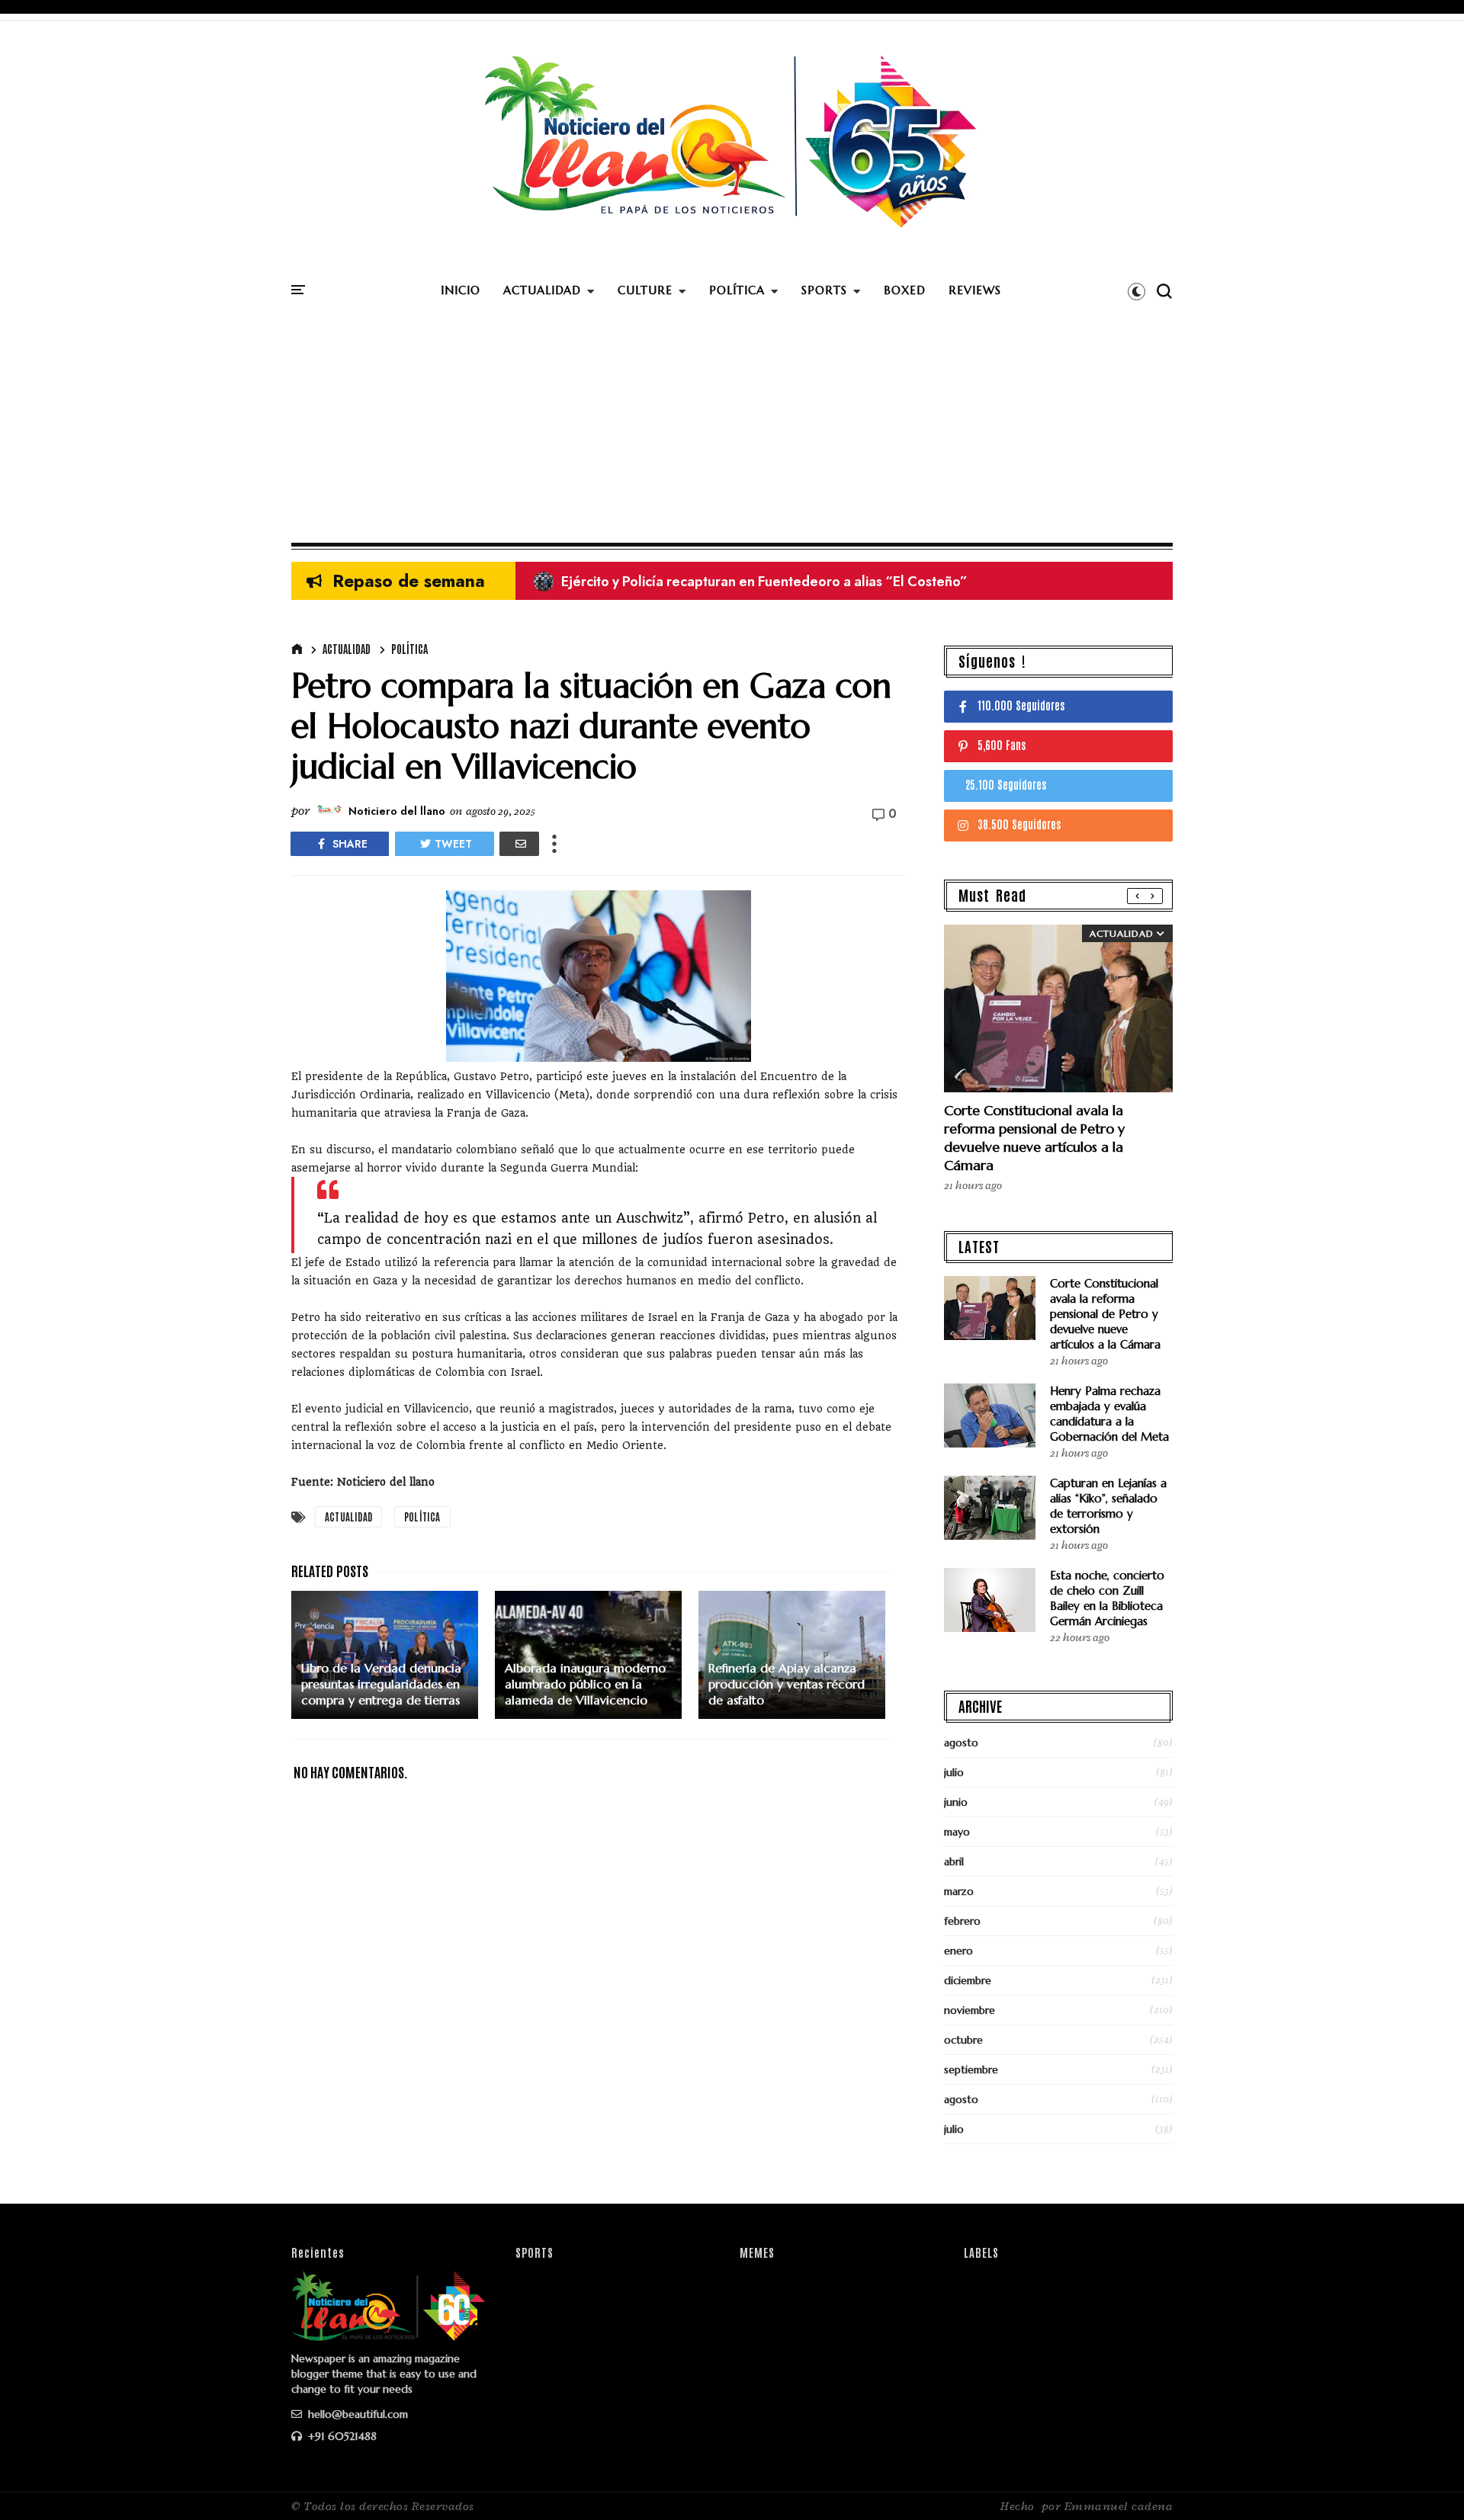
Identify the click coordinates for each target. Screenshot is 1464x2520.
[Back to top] (1426, 2483)
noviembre (970, 2010)
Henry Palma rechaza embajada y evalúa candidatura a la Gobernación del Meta (1109, 1414)
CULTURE (645, 290)
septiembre (971, 2070)
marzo (959, 1891)
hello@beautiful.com (356, 2414)
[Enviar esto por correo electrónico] (519, 844)
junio (956, 1802)
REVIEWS (975, 290)
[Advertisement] (732, 428)
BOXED (905, 290)
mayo (957, 1832)
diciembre (968, 1980)
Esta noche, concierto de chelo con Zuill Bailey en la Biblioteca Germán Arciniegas (1107, 1598)
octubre (963, 2040)
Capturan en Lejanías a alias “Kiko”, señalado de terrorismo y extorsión (1108, 1506)
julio (954, 1772)
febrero (962, 1921)
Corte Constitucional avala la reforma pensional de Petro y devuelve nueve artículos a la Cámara (1034, 1138)
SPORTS (824, 290)
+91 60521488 (341, 2436)
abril (954, 1861)
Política (409, 649)
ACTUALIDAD (542, 290)
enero (958, 1951)
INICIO (461, 290)
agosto (961, 1743)
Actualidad (347, 649)
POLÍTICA (737, 290)
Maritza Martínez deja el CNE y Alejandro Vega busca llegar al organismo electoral (808, 582)
